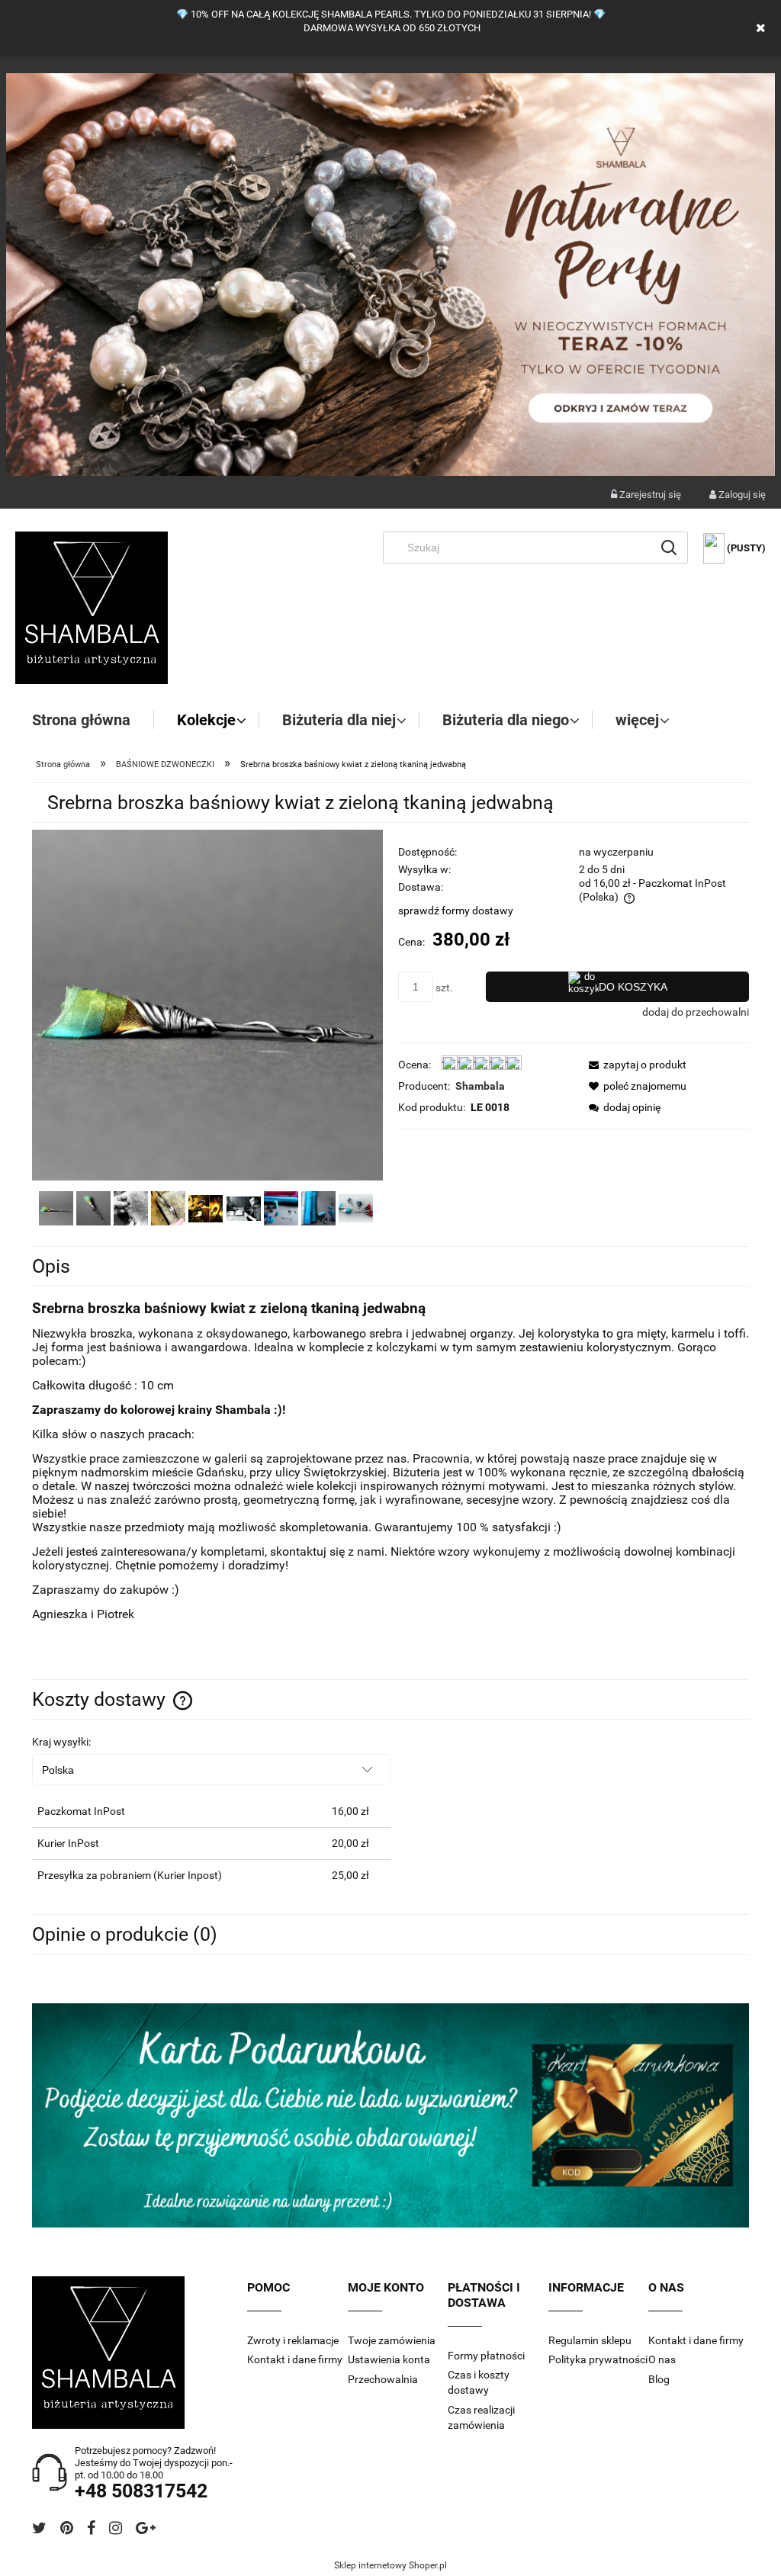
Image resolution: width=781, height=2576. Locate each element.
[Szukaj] (669, 548)
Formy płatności (486, 2356)
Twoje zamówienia (392, 2340)
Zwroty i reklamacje (293, 2340)
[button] (633, 1065)
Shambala (480, 1086)
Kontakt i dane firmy (295, 2359)
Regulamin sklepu (590, 2340)
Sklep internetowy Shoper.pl (390, 2565)
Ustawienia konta (389, 2359)
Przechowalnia (383, 2379)
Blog (659, 2379)
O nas (662, 2359)
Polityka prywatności (598, 2359)
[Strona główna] (92, 608)
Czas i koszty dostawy (479, 2382)
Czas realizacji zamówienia (481, 2417)
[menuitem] (93, 720)
